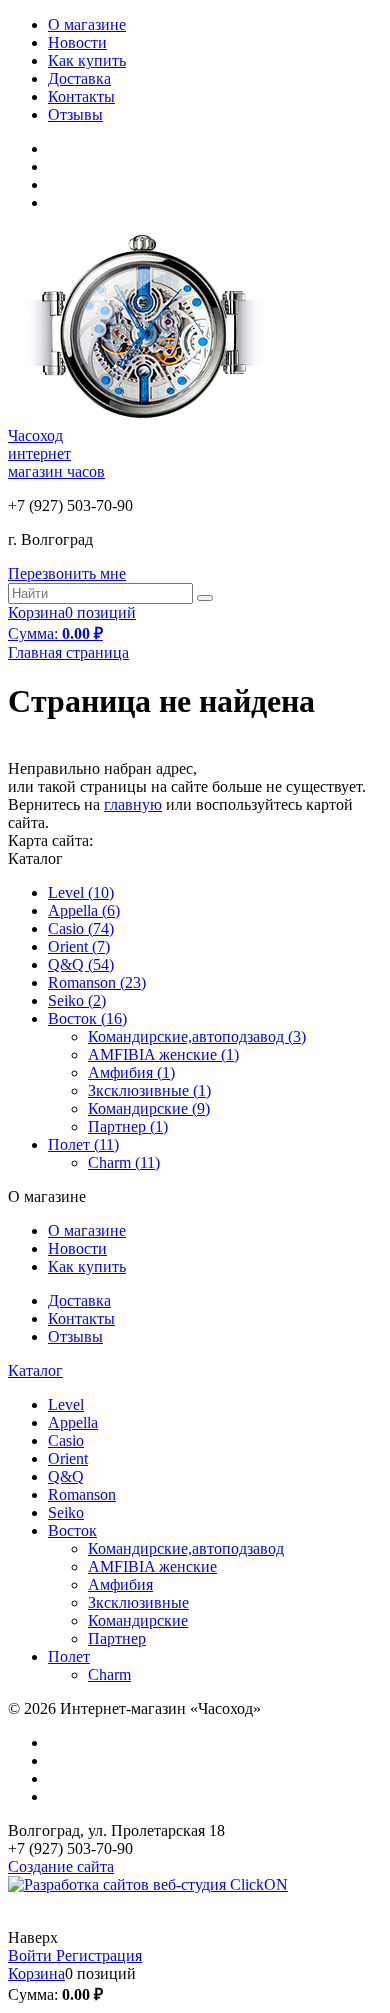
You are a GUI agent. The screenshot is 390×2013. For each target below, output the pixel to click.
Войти (32, 1955)
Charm (109, 1674)
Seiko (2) (77, 1000)
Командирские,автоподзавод (186, 1548)
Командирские (138, 1620)
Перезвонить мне (67, 573)
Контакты (81, 96)
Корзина (36, 1973)
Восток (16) (87, 1018)
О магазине (87, 24)
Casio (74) (81, 928)
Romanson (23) (97, 982)
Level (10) (81, 892)
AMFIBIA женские (152, 1566)
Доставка (79, 78)
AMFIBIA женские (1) (163, 1054)
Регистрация (99, 1955)
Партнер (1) (128, 1126)
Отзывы (75, 114)
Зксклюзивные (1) (149, 1090)
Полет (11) (83, 1144)
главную (133, 804)
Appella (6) (84, 910)
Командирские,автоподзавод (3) (197, 1036)
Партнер (117, 1638)
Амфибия (120, 1584)
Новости (77, 42)
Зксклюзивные (138, 1602)
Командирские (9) (149, 1108)
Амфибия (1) (131, 1072)
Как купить (87, 60)
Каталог (35, 1370)
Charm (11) (124, 1162)
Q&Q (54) (81, 964)
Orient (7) (79, 946)
